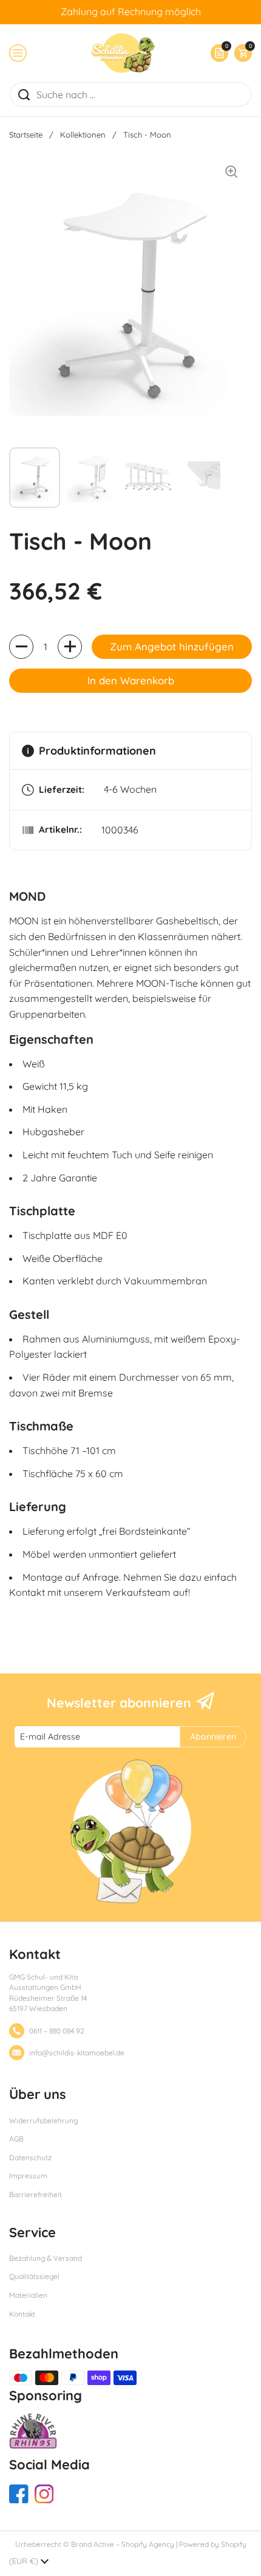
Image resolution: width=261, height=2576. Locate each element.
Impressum (28, 2176)
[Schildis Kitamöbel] (123, 53)
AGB (16, 2139)
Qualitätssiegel (34, 2276)
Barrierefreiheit (36, 2194)
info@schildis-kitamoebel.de (77, 2053)
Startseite (26, 135)
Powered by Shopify (213, 2544)
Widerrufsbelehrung (43, 2121)
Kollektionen (83, 135)
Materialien (28, 2295)
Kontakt (22, 2314)
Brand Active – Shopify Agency (123, 2544)
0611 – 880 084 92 (57, 2031)
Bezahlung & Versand (46, 2258)
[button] (240, 53)
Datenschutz (30, 2157)
